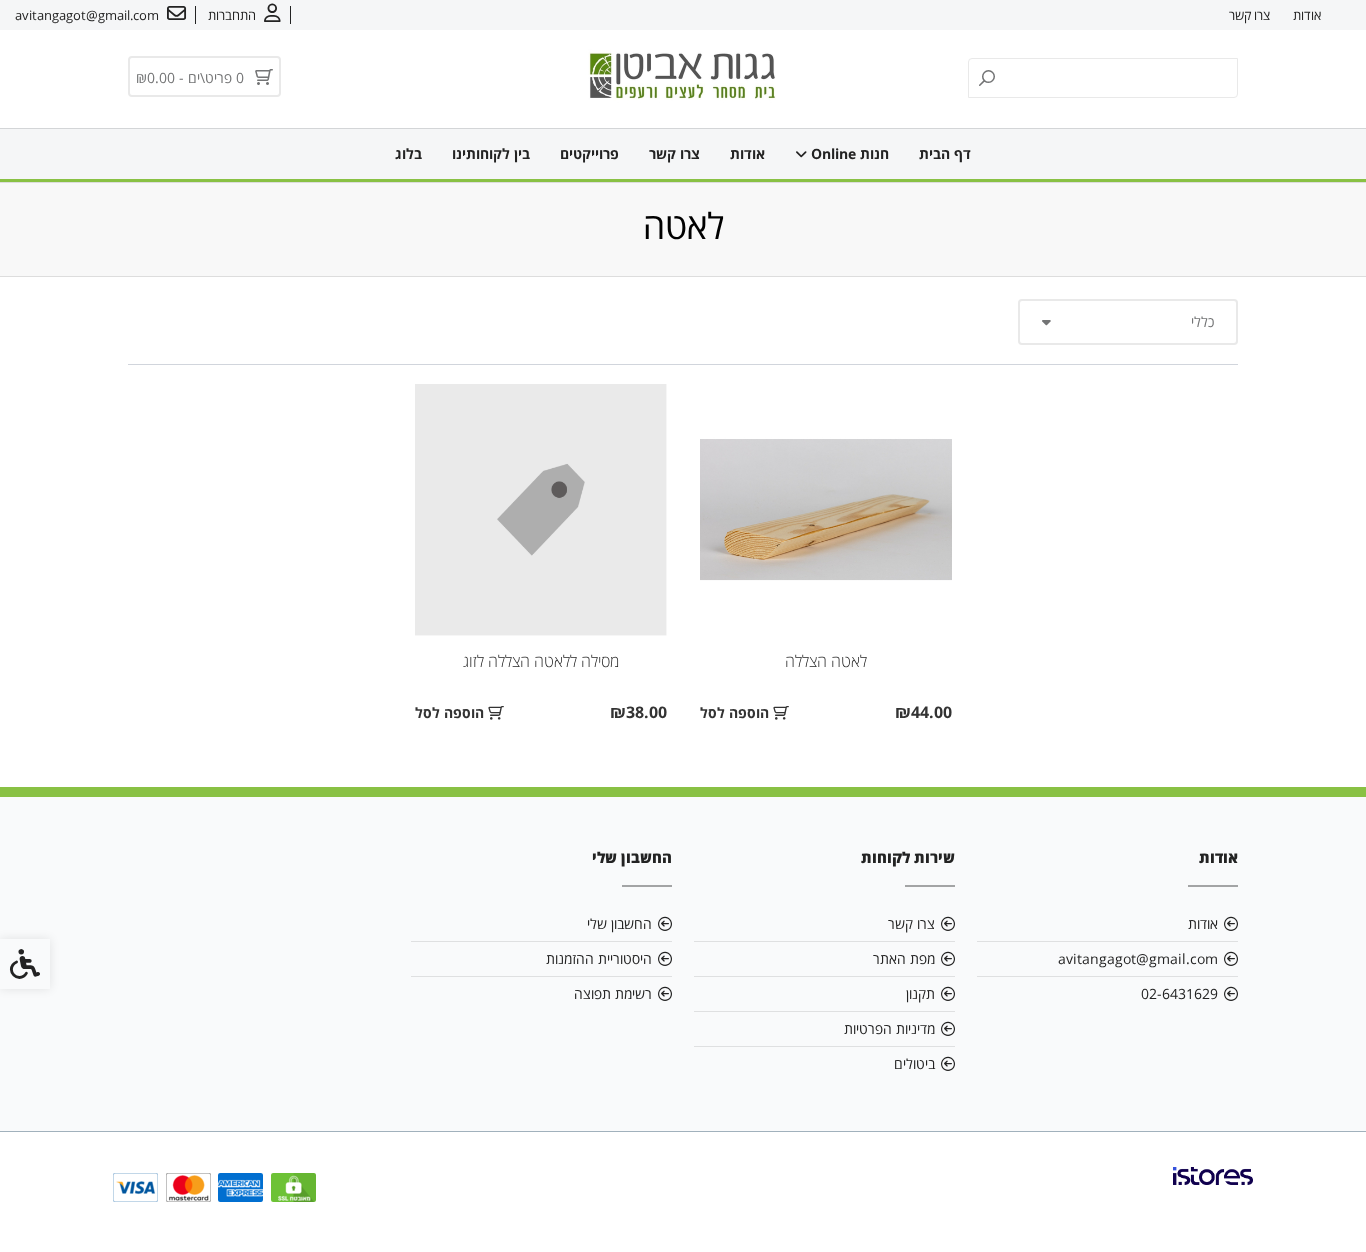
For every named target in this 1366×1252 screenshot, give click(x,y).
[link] (244, 15)
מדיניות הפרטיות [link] (889, 1028)
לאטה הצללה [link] (826, 661)
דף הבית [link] (945, 153)
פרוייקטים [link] (589, 153)
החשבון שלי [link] (619, 923)
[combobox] (1128, 322)
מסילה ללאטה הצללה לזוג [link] (541, 661)
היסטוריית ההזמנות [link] (599, 958)
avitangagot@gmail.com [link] (1138, 958)
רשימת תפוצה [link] (613, 993)
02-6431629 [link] (1179, 993)
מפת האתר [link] (904, 958)
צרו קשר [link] (1249, 15)
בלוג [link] (408, 153)
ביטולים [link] (914, 1063)
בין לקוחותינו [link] (491, 153)
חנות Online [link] (848, 153)
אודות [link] (1307, 15)
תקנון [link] (920, 993)
